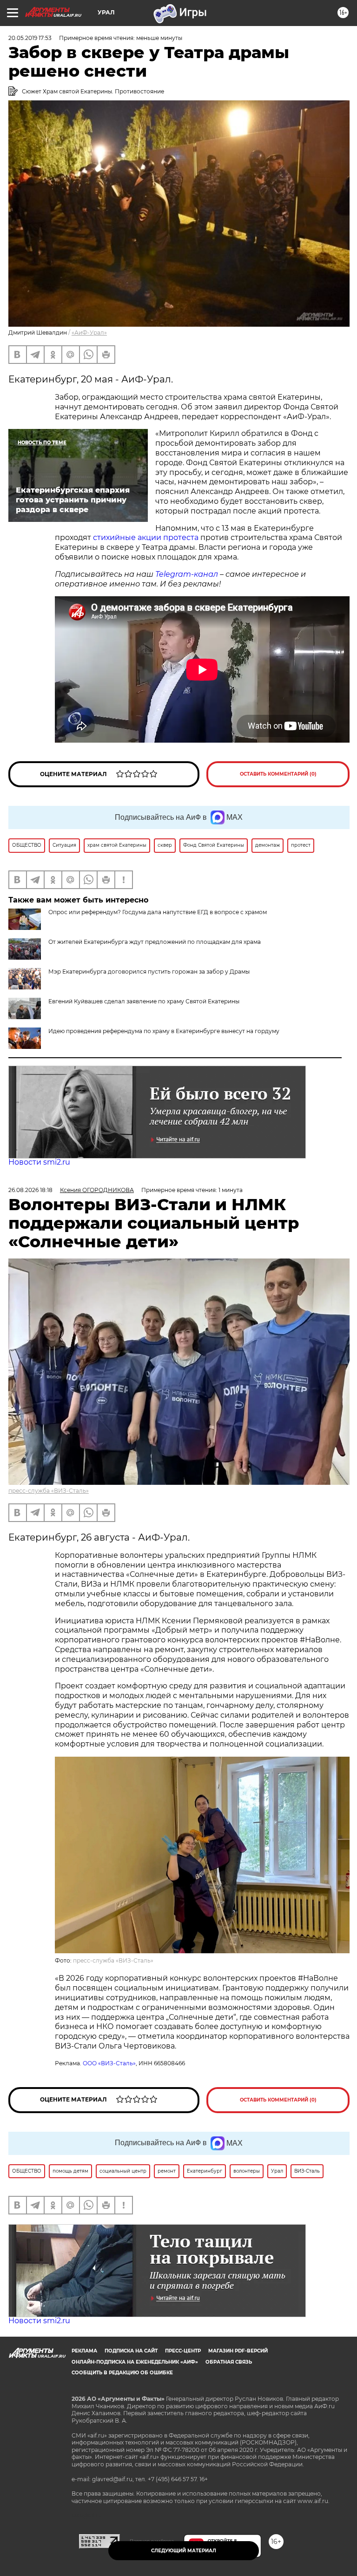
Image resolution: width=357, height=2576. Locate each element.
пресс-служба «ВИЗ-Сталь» (49, 1491)
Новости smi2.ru (39, 1162)
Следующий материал (184, 2551)
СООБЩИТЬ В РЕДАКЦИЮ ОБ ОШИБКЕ (122, 2373)
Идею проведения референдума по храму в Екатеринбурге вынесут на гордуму (164, 1031)
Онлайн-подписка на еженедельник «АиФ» (135, 2362)
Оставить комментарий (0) (278, 774)
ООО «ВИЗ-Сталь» (109, 2063)
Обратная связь (229, 2362)
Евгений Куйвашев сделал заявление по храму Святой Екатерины (144, 1001)
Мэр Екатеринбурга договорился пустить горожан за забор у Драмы (149, 972)
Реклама (84, 2351)
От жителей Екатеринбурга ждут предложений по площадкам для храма (155, 942)
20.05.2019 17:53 (30, 38)
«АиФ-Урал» (89, 333)
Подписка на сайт (131, 2351)
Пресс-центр (183, 2351)
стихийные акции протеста (145, 537)
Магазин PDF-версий (238, 2351)
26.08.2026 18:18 (30, 1190)
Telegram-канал (187, 574)
